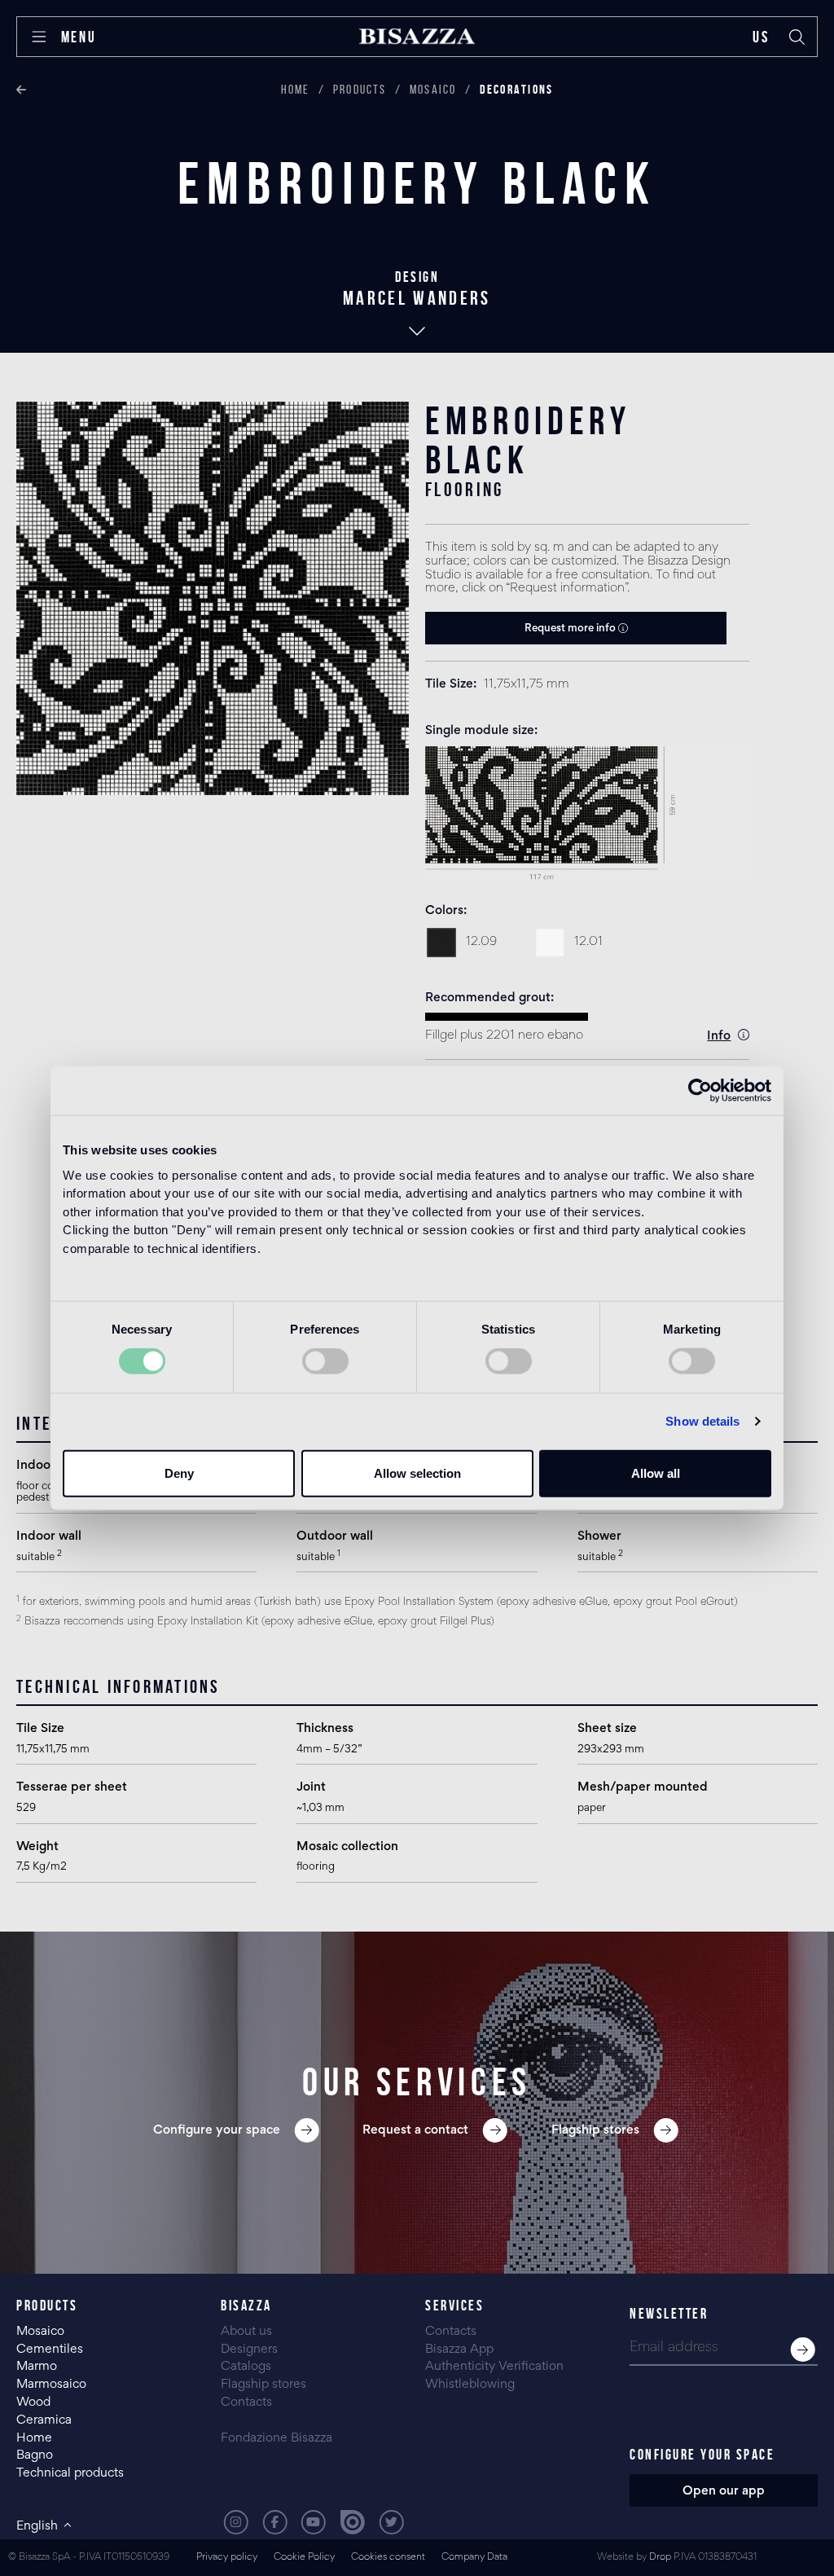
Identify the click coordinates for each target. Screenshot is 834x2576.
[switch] (325, 1361)
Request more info (571, 629)
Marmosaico (51, 2385)
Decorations (516, 89)
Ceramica (44, 2420)
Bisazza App (459, 2350)
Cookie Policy (304, 2558)
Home (296, 89)
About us (246, 2332)
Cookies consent (388, 2558)
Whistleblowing (470, 2385)
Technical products (70, 2473)
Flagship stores (263, 2385)
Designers (249, 2350)
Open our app (724, 2491)
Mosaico (433, 89)
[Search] (797, 37)
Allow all (656, 1473)
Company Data (474, 2558)
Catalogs (246, 2367)
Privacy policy (227, 2558)
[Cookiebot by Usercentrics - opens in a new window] (700, 1091)
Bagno (35, 2455)
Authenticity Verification (494, 2367)
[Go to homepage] (417, 37)
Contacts (246, 2402)
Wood (33, 2402)
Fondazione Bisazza (277, 2438)
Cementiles (50, 2350)
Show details (702, 1421)
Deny (179, 1473)
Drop (660, 2558)
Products (360, 89)
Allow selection (417, 1473)
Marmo (37, 2367)
